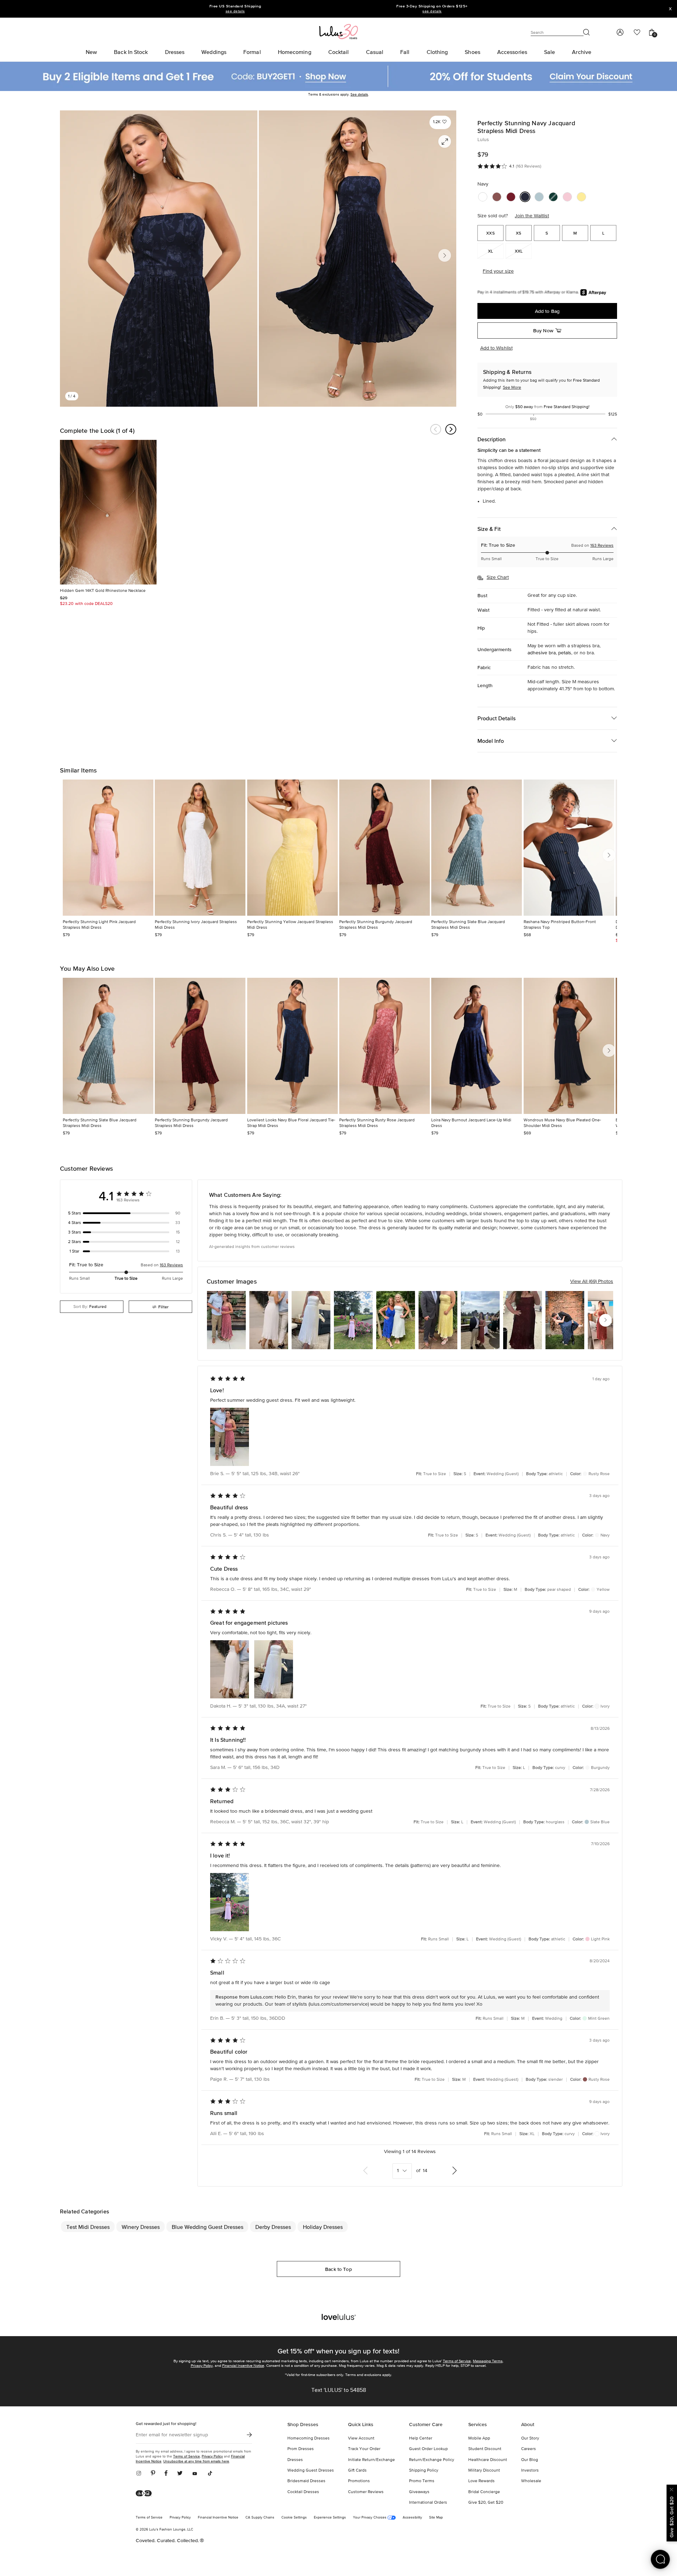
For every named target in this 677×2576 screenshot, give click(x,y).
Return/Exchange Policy (432, 2460)
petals (565, 653)
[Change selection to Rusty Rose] (497, 197)
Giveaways (419, 2492)
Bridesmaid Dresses (306, 2481)
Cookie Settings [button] (294, 2517)
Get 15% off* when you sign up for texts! (338, 2351)
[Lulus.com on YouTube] (195, 2474)
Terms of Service (457, 2361)
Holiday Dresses (323, 2227)
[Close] (672, 2489)
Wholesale (531, 2481)
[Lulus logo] (338, 31)
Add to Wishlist (496, 348)
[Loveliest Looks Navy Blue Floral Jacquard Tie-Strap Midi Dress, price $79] (292, 1046)
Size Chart (498, 577)
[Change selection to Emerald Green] (553, 197)
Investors (530, 2471)
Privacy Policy (202, 2366)
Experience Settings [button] (330, 2517)
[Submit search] (587, 32)
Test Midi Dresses (88, 2227)
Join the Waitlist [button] (532, 216)
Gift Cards (357, 2471)
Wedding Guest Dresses (311, 2471)
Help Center (421, 2438)
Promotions (359, 2481)
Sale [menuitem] (550, 52)
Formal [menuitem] (252, 52)
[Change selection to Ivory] (483, 197)
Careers (529, 2449)
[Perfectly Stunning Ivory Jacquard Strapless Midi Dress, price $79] (200, 848)
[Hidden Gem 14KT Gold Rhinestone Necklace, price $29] (108, 512)
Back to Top (338, 2269)
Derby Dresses (273, 2227)
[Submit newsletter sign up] (249, 2435)
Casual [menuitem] (375, 52)
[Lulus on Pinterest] (153, 2474)
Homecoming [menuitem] (295, 52)
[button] (440, 122)
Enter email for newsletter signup (172, 2435)
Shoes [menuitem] (472, 52)
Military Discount (484, 2471)
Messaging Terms (488, 2361)
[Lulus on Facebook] (166, 2474)
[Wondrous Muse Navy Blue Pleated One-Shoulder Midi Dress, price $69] (569, 1046)
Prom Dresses (301, 2449)
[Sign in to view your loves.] (637, 32)
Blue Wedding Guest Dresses (208, 2227)
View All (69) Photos (592, 1281)
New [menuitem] (91, 52)
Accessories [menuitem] (512, 52)
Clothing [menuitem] (437, 52)
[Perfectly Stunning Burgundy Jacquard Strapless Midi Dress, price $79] (385, 848)
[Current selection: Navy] (525, 197)
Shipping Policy (424, 2471)
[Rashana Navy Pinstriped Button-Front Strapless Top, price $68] (569, 848)
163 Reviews (602, 546)
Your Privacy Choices (370, 2517)
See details (359, 95)
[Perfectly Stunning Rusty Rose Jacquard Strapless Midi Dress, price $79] (385, 1046)
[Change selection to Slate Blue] (539, 197)
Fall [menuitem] (405, 52)
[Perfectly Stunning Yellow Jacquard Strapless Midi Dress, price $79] (292, 848)
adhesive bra (542, 653)
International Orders (428, 2503)
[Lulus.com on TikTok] (210, 2474)
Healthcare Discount (488, 2460)
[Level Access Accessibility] (146, 2494)
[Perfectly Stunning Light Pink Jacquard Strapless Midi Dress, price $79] (108, 848)
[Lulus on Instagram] (141, 2474)
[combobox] (92, 1307)
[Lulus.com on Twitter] (180, 2474)
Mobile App (479, 2438)
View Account (361, 2438)
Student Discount (485, 2449)
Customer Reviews (366, 2492)
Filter (163, 1307)
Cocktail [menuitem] (339, 52)
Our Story (530, 2438)
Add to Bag (547, 311)
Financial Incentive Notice (243, 2366)
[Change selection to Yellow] (581, 197)
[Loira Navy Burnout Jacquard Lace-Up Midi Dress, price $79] (477, 1046)
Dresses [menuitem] (175, 52)
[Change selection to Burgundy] (511, 197)
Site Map (436, 2517)
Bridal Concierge (484, 2492)
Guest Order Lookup (428, 2449)
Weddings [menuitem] (214, 52)
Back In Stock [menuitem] (131, 52)
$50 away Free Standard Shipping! (547, 407)
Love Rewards (481, 2481)
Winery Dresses (141, 2227)
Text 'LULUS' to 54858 (339, 2390)
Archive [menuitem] (582, 52)
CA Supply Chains (260, 2517)
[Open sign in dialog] (620, 32)
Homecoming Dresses (309, 2438)
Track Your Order (364, 2449)
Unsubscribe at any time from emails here (196, 2461)
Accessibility (412, 2517)
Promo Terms (422, 2481)
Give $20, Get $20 (486, 2503)
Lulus (483, 140)
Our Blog (530, 2460)
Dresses (295, 2460)
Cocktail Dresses (303, 2492)
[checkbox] (126, 1213)
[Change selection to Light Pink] (567, 197)
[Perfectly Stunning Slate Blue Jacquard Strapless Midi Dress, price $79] (477, 848)
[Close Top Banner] (670, 9)
